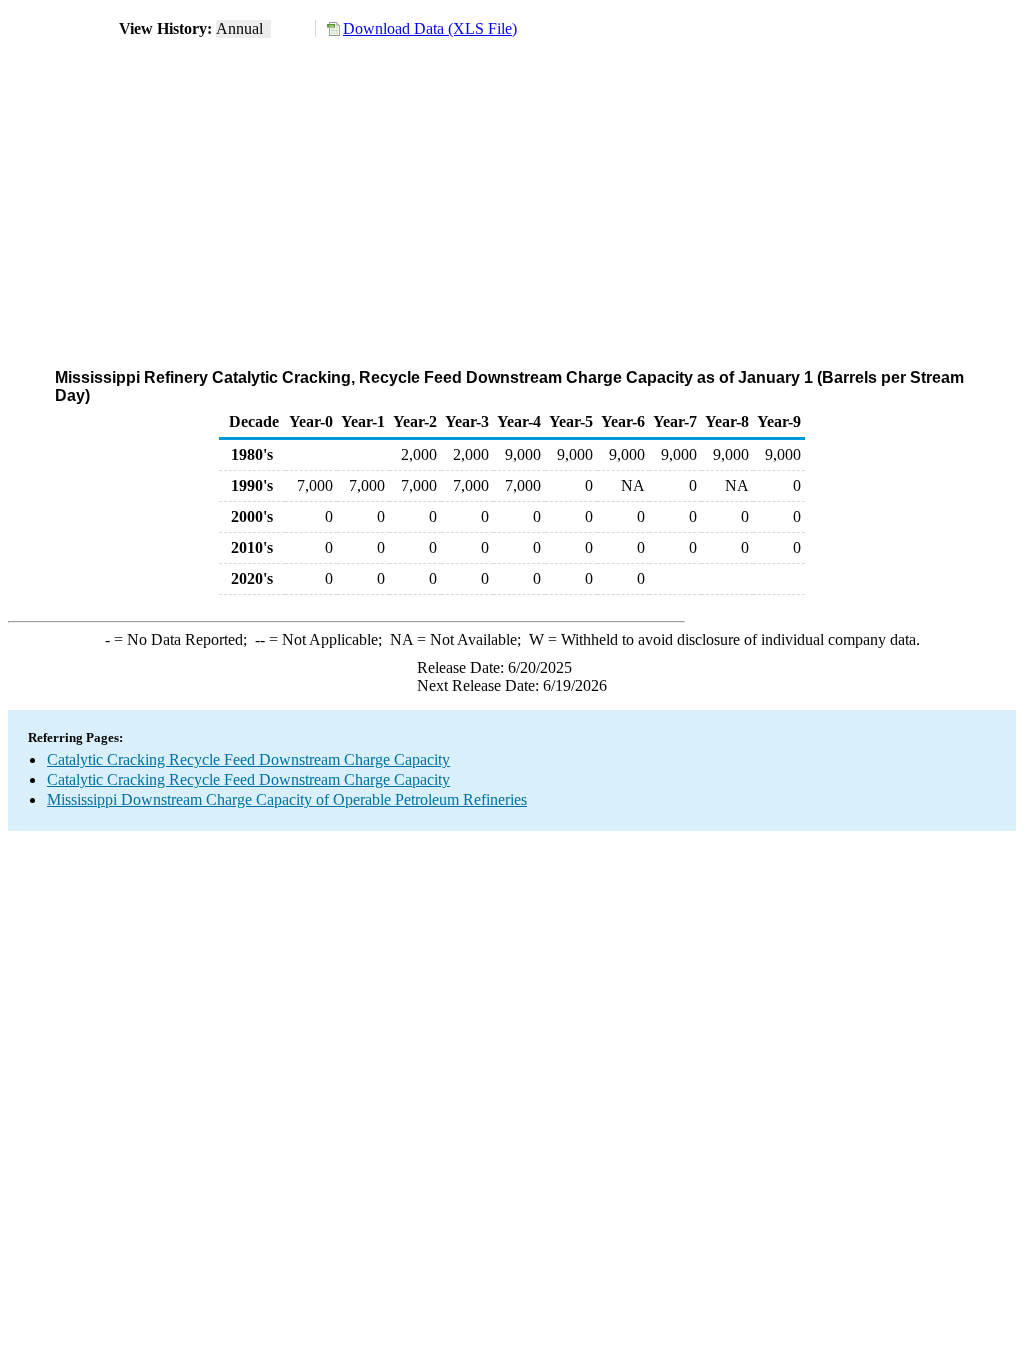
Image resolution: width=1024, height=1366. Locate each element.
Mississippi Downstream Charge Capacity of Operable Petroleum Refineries (287, 799)
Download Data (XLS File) (430, 28)
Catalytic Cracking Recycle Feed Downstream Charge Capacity (248, 759)
